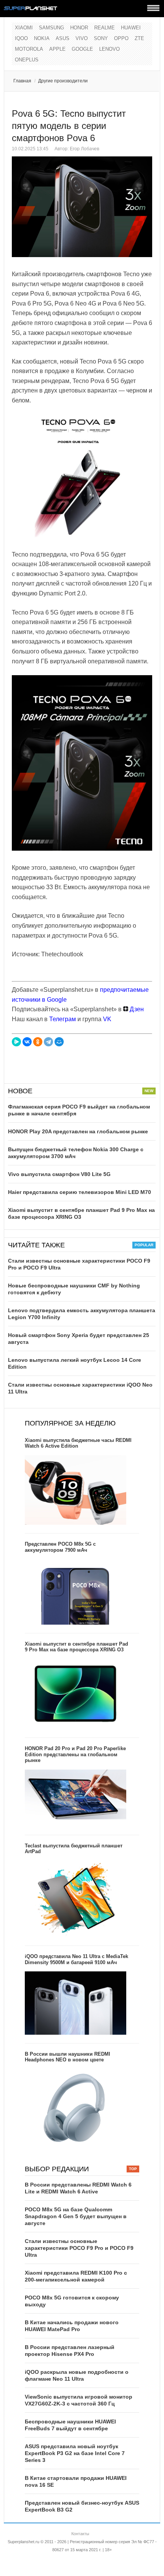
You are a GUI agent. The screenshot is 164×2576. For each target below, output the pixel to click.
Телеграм (63, 1019)
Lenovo (109, 49)
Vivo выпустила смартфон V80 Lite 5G (59, 1174)
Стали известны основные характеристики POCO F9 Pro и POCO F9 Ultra (79, 2248)
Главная (22, 81)
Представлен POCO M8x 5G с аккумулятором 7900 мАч (60, 1547)
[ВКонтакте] (27, 1042)
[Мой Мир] (59, 1042)
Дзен (136, 1009)
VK (107, 1019)
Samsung (51, 28)
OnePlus (27, 60)
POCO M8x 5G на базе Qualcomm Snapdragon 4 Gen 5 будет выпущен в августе (76, 2216)
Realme (105, 28)
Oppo (121, 38)
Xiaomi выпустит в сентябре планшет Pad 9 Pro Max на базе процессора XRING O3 (76, 1647)
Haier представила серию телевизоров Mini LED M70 (80, 1192)
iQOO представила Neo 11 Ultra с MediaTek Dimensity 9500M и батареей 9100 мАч (76, 1959)
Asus (63, 38)
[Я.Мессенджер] (16, 1042)
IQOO (21, 38)
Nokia (42, 38)
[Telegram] (48, 1042)
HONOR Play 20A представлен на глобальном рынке (78, 1131)
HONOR (79, 28)
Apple (57, 49)
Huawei (131, 28)
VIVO (82, 38)
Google (82, 49)
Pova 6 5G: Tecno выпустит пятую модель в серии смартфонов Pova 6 (69, 126)
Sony (101, 38)
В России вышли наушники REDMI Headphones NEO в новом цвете (68, 2057)
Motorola (29, 49)
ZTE (139, 38)
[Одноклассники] (38, 1042)
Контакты (80, 2534)
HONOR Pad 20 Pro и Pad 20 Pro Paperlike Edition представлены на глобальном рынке (75, 1754)
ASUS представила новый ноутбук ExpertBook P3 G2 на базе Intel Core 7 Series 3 (75, 2453)
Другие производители (63, 81)
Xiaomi (24, 28)
